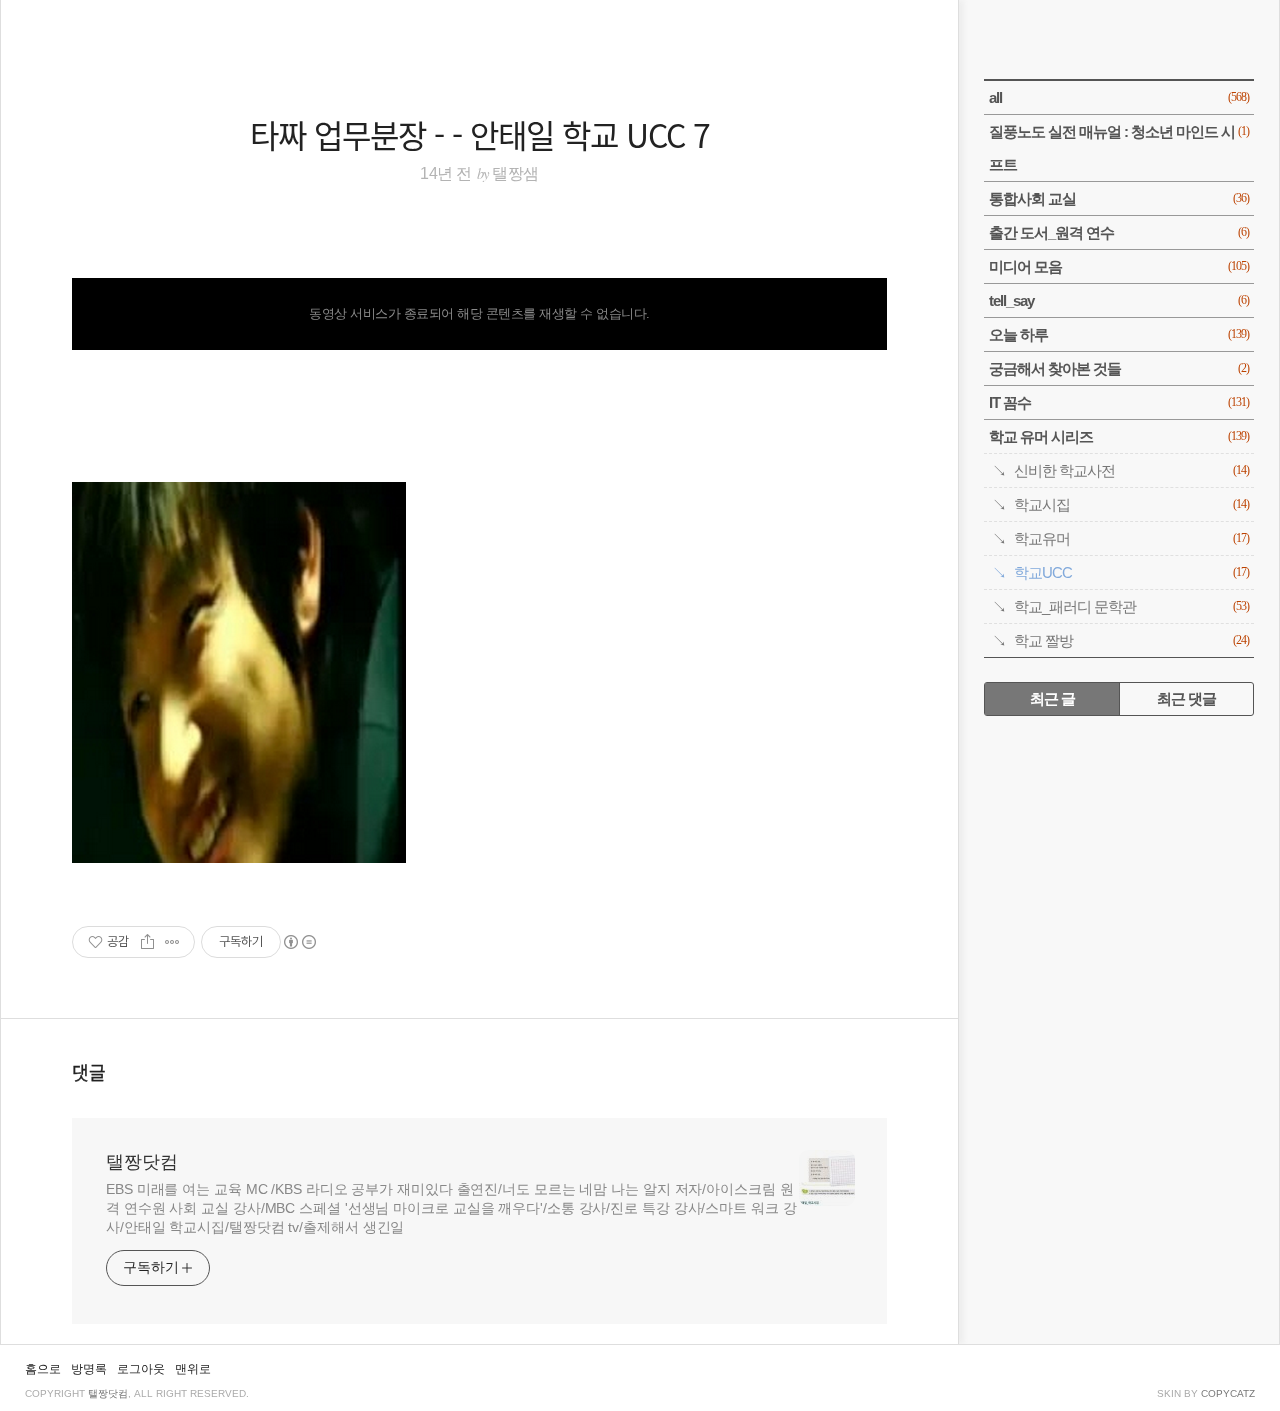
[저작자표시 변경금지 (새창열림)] (299, 942)
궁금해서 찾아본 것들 (1119, 368)
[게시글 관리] (172, 942)
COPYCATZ (1228, 1393)
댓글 (89, 1072)
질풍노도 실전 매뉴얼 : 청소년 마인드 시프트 (1119, 148)
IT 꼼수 (1119, 402)
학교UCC (1131, 572)
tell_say (1119, 300)
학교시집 (1131, 504)
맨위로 (193, 1369)
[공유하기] (147, 942)
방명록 (89, 1369)
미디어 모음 (1119, 266)
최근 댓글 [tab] (1186, 698)
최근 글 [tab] (1052, 698)
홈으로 (43, 1369)
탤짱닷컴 (142, 1162)
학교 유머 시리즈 (1119, 436)
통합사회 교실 (1119, 198)
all (1119, 97)
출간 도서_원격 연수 (1119, 232)
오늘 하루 (1119, 334)
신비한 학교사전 (1131, 470)
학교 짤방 (1131, 640)
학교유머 (1131, 538)
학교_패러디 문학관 (1131, 606)
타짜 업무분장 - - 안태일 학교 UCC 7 (480, 134)
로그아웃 (141, 1369)
